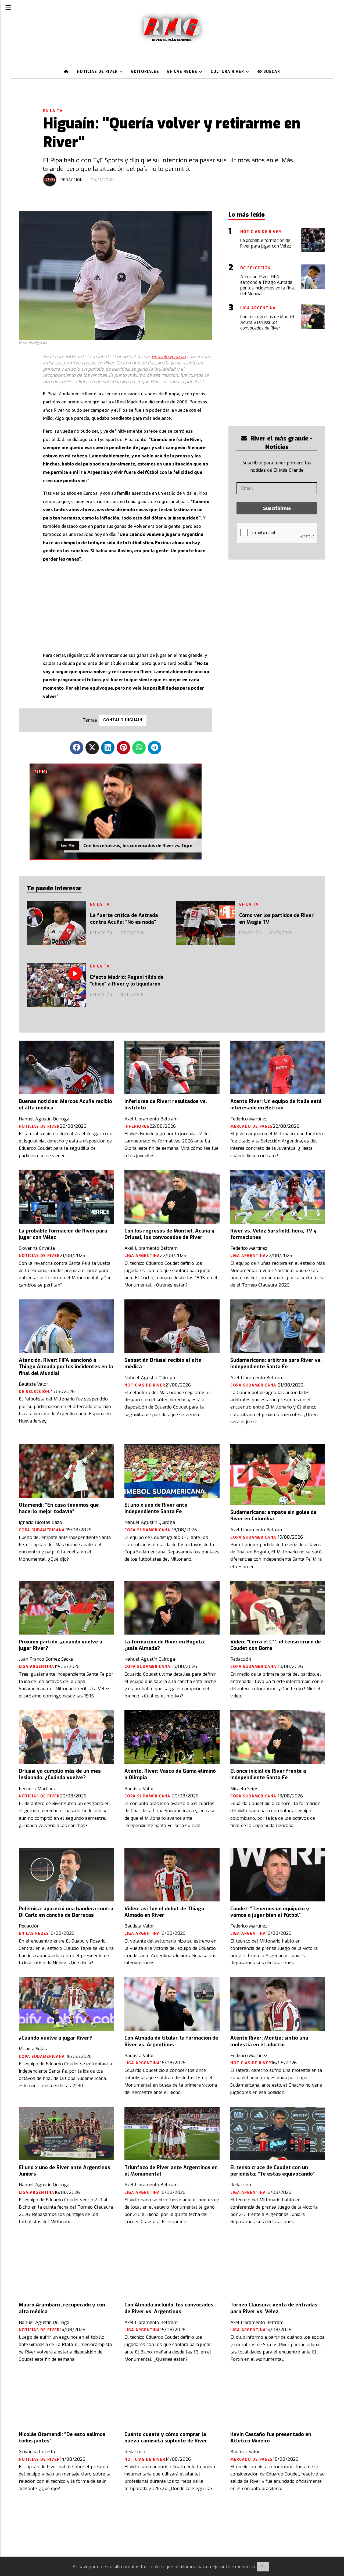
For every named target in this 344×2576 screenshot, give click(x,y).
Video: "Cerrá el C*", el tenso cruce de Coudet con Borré (276, 1645)
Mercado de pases (252, 1126)
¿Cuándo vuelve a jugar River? (55, 2038)
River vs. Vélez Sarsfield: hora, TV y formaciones (273, 1234)
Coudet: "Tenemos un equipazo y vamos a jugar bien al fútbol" (270, 1912)
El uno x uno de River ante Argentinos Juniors (64, 2171)
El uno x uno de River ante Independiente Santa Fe (156, 1508)
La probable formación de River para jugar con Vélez (63, 1234)
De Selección (34, 1392)
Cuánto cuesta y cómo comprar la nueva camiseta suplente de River (166, 2438)
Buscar (271, 72)
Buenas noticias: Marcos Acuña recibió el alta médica (65, 1105)
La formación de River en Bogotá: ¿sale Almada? (165, 1645)
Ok (263, 2567)
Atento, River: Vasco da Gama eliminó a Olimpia (170, 1774)
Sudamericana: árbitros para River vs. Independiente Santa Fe (276, 1363)
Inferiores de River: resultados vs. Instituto (166, 1105)
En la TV (53, 111)
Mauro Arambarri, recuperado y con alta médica (62, 2308)
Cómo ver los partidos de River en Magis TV (276, 919)
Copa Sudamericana (254, 1385)
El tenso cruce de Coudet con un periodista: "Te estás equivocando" (273, 2171)
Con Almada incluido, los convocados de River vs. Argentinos (169, 2308)
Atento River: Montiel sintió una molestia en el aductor (269, 2041)
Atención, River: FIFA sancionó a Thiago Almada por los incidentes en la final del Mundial (66, 1367)
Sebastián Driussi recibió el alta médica (163, 1363)
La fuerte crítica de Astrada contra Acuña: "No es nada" (124, 919)
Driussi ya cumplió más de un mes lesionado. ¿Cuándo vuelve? (60, 1774)
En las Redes (183, 72)
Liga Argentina (142, 1256)
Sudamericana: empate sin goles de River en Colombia (273, 1515)
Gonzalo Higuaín (169, 357)
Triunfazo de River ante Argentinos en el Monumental (171, 2171)
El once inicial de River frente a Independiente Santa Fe (268, 1774)
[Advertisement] (128, 606)
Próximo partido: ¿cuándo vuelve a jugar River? (61, 1645)
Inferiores (137, 1126)
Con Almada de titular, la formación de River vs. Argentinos (171, 2041)
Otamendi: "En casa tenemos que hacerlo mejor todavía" (59, 1508)
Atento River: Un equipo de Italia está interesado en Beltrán (276, 1105)
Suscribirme (277, 508)
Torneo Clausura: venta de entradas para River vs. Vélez (274, 2308)
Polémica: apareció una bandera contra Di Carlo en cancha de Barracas (66, 1912)
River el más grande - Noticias (281, 443)
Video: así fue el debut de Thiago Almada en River (164, 1912)
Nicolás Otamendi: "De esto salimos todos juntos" (62, 2438)
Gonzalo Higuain (123, 720)
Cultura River (228, 72)
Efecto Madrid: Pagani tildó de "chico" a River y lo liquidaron (127, 980)
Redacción (72, 180)
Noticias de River (98, 72)
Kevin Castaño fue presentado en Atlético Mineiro (271, 2438)
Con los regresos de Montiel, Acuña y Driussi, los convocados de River (169, 1234)
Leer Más (68, 845)
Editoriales (145, 72)
